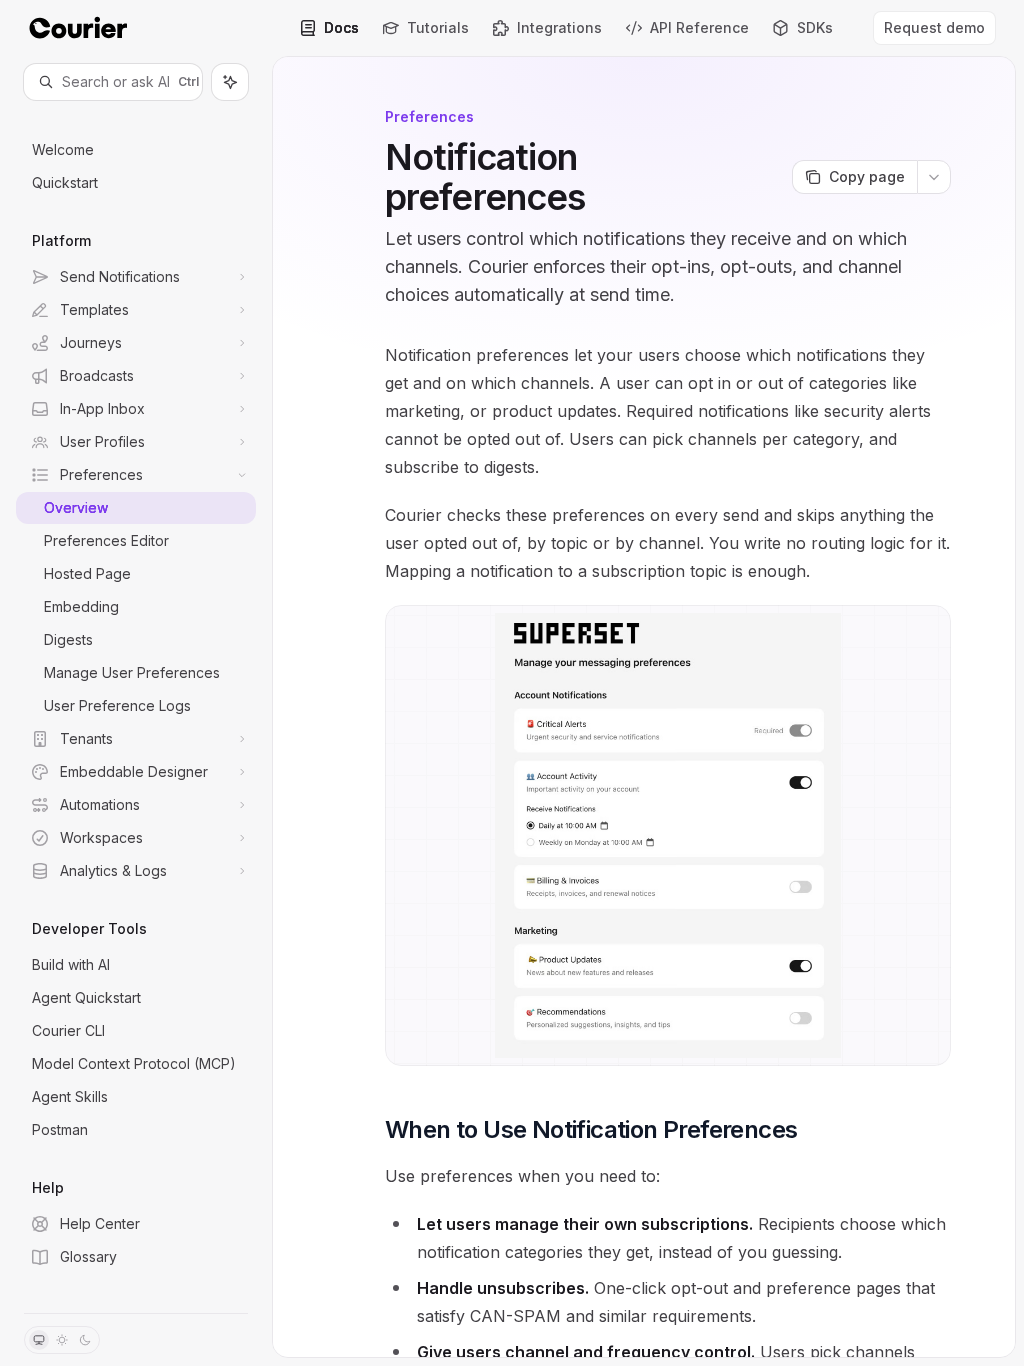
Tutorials (438, 27)
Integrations (559, 27)
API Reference (699, 27)
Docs (341, 27)
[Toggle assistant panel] (230, 82)
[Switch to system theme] (39, 1340)
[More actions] (934, 177)
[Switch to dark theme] (85, 1340)
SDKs (815, 27)
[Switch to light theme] (62, 1340)
